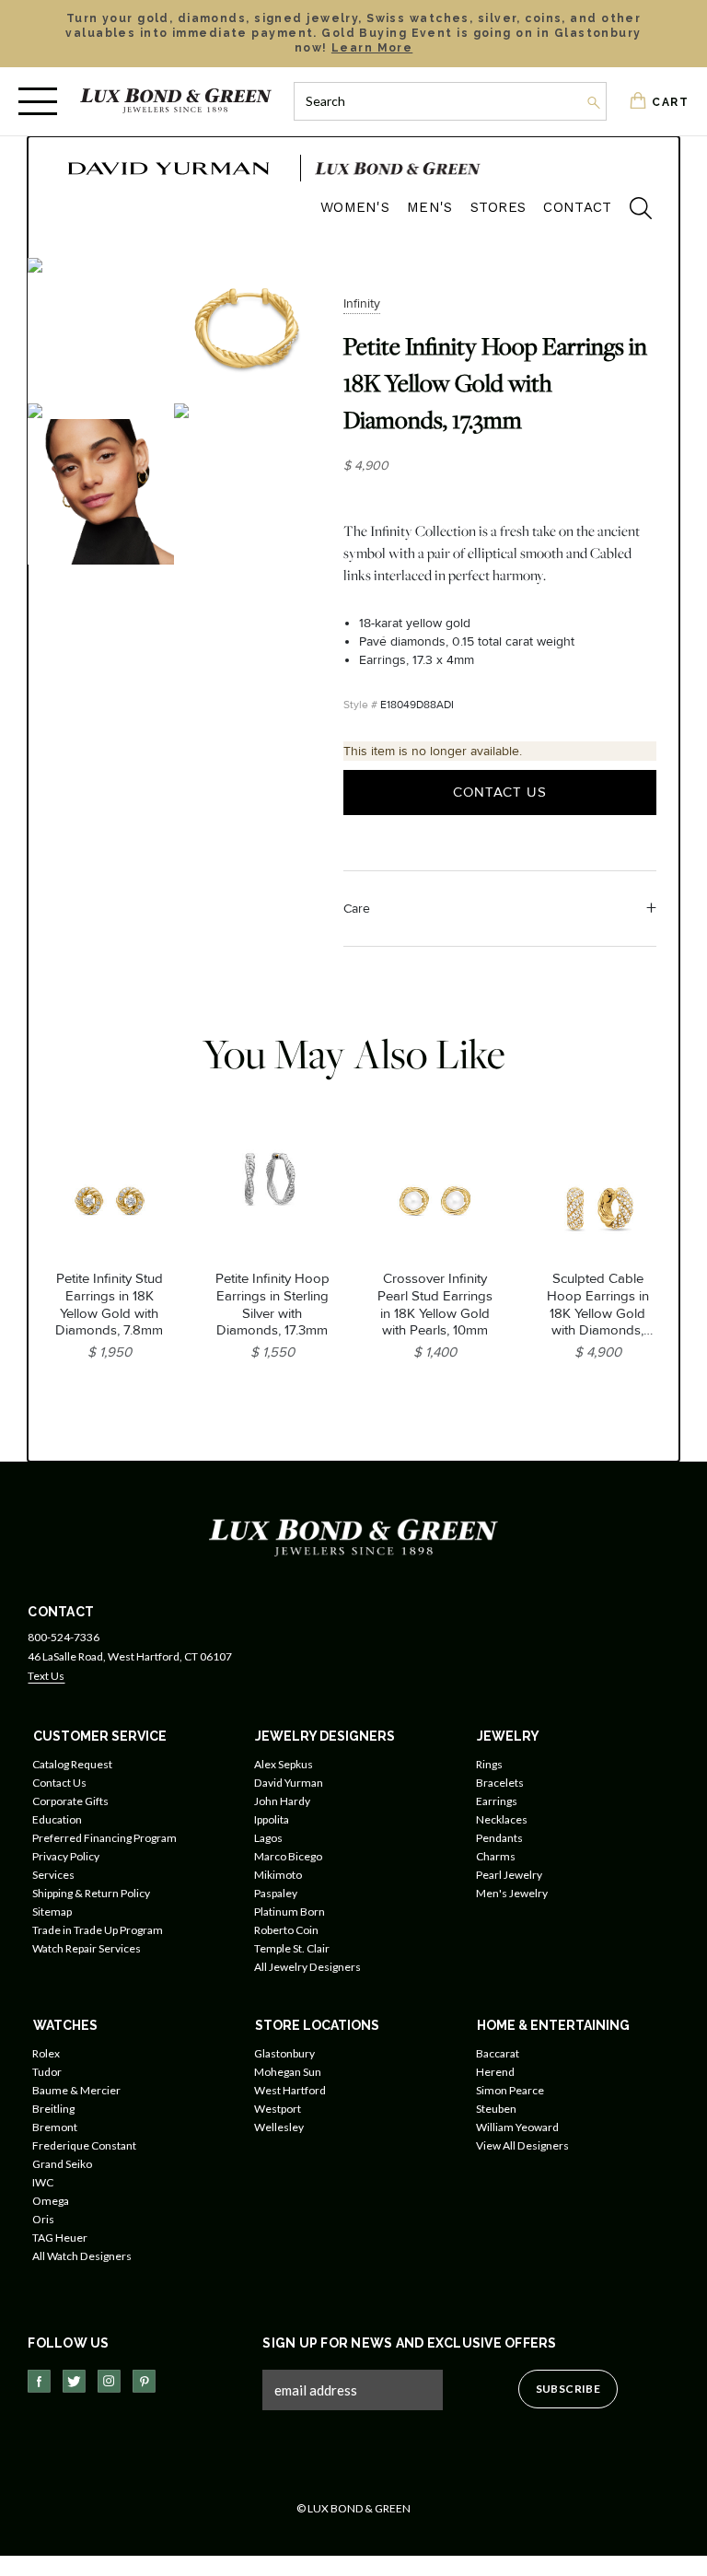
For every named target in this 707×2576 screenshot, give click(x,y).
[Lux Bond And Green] (353, 1537)
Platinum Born (290, 1912)
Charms (496, 1856)
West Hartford (290, 2090)
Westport (278, 2109)
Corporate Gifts (70, 1801)
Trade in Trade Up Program (98, 1930)
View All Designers (522, 2145)
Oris (43, 2219)
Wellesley (279, 2127)
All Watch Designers (82, 2256)
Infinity (362, 303)
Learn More (372, 48)
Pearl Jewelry (509, 1875)
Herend (495, 2072)
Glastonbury (284, 2053)
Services (53, 1875)
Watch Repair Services (87, 1948)
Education (57, 1819)
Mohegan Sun (288, 2072)
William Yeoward (517, 2127)
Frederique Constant (84, 2145)
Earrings (497, 1801)
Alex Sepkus (284, 1764)
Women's (355, 207)
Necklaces (502, 1819)
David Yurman (289, 1783)
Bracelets (500, 1783)
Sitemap (52, 1912)
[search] (632, 211)
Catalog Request (72, 1764)
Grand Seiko (62, 2164)
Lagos (268, 1838)
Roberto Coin (286, 1930)
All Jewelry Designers (307, 1967)
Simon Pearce (510, 2090)
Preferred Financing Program (104, 1838)
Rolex (46, 2053)
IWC (43, 2182)
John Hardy (282, 1801)
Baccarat (498, 2053)
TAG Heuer (60, 2238)
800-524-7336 (64, 1637)
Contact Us (500, 792)
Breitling (53, 2109)
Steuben (496, 2109)
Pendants (499, 1838)
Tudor (47, 2072)
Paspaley (276, 1893)
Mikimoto (278, 1875)
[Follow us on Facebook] (39, 2381)
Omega (51, 2201)
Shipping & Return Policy (91, 1893)
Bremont (55, 2127)
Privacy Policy (66, 1856)
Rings (489, 1764)
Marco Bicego (288, 1856)
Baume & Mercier (76, 2090)
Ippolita (272, 1819)
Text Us (46, 1676)
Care (357, 909)
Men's (430, 207)
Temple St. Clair (292, 1948)
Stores (498, 207)
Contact (577, 207)
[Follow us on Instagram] (109, 2381)
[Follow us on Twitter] (74, 2381)
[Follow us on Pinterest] (144, 2381)
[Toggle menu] (38, 101)
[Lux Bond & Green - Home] (176, 101)
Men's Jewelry (512, 1893)
